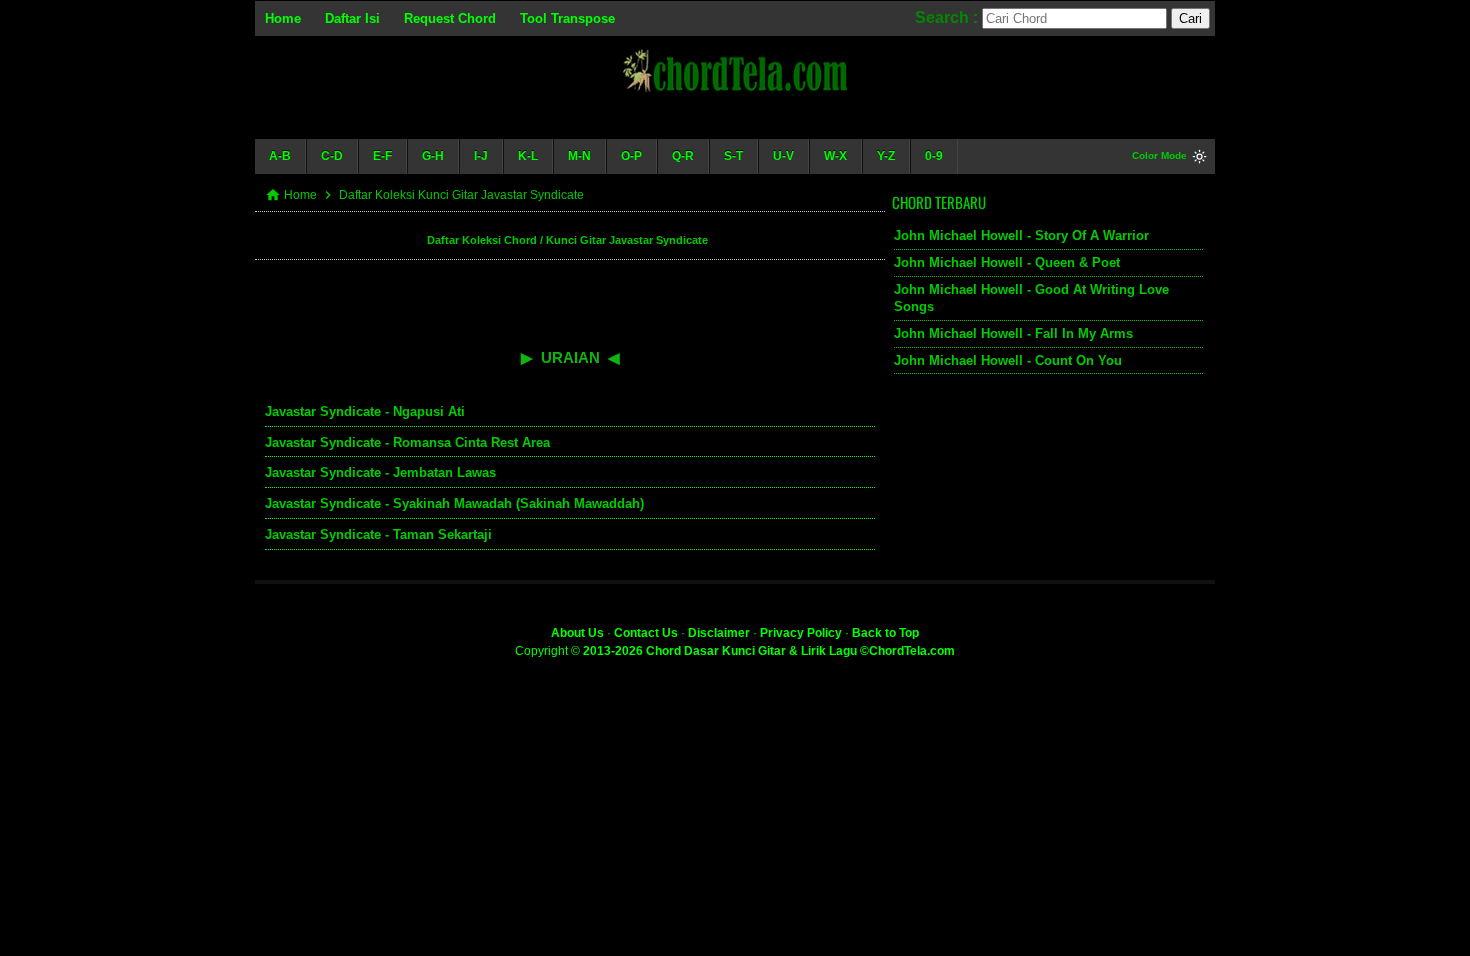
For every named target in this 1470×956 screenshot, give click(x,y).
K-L (528, 156)
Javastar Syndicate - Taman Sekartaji (378, 534)
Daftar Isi (352, 18)
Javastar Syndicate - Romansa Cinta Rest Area (407, 442)
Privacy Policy (801, 633)
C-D (332, 156)
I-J (481, 156)
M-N (579, 156)
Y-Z (886, 156)
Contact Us (646, 633)
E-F (382, 156)
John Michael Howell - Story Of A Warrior (1021, 235)
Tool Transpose (567, 18)
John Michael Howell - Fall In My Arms (1013, 333)
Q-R (683, 156)
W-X (835, 156)
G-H (433, 156)
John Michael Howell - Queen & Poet (1007, 262)
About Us (577, 633)
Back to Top (885, 633)
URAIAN (570, 357)
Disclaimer (719, 633)
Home (283, 18)
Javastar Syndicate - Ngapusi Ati (365, 411)
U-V (783, 156)
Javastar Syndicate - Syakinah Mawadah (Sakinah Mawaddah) (454, 503)
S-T (733, 156)
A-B (280, 156)
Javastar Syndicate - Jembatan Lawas (380, 472)
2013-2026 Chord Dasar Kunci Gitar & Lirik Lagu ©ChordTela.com (769, 651)
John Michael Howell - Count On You (1008, 360)
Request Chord (450, 18)
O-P (631, 156)
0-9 (934, 156)
